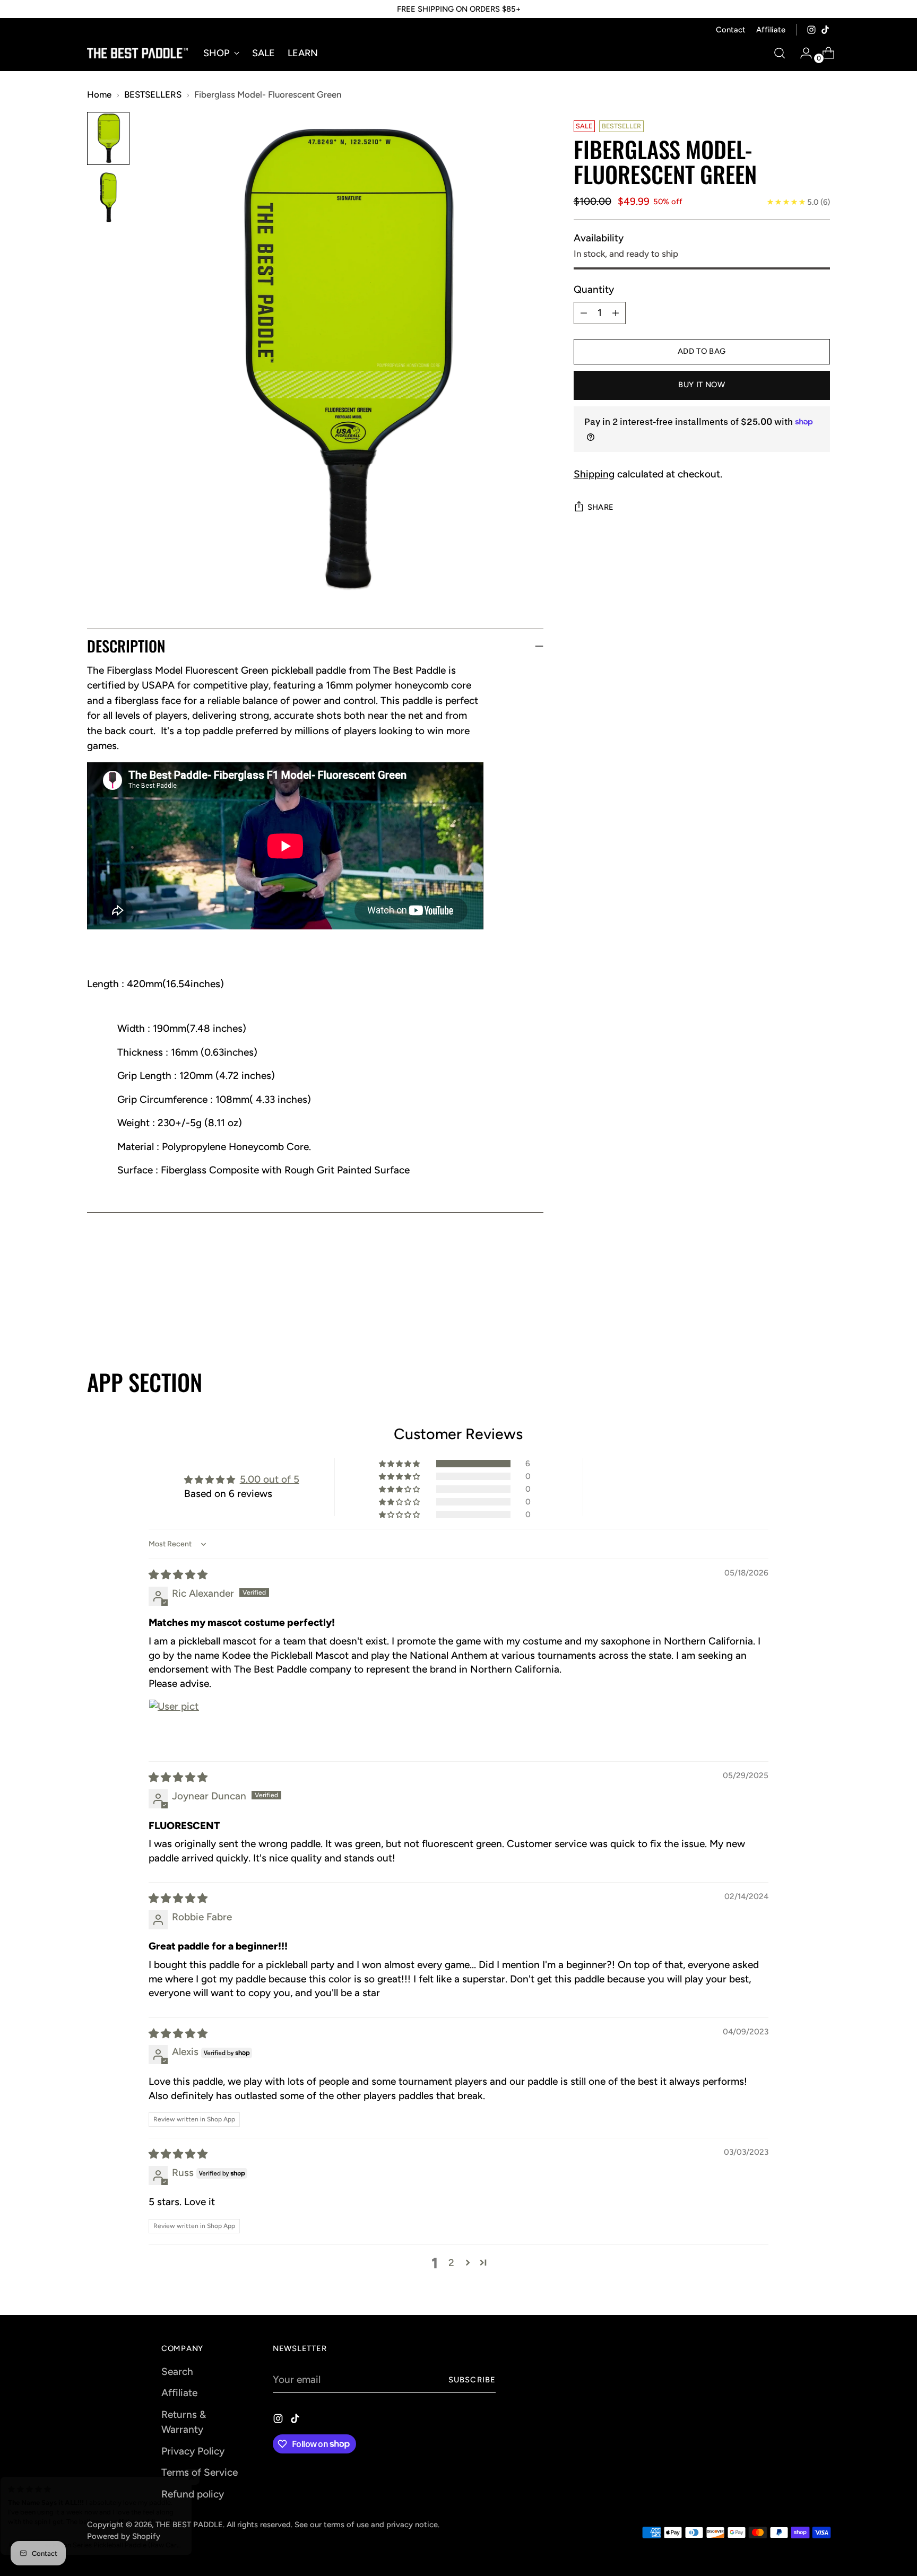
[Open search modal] (780, 53)
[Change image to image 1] (108, 138)
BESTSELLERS (153, 94)
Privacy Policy (193, 2451)
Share (601, 507)
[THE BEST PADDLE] (137, 53)
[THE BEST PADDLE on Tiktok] (825, 30)
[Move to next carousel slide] (821, 1311)
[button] (400, 1464)
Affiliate (179, 2393)
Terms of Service (200, 2472)
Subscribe (472, 2380)
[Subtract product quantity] (584, 313)
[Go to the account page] (802, 53)
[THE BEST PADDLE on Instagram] (811, 30)
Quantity (594, 289)
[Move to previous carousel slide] (797, 1312)
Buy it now (702, 385)
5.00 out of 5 (270, 1479)
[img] (178, 1575)
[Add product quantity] (616, 313)
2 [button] (451, 2263)
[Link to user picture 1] (174, 1725)
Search (177, 2372)
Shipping (594, 474)
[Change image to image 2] (108, 198)
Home (99, 94)
